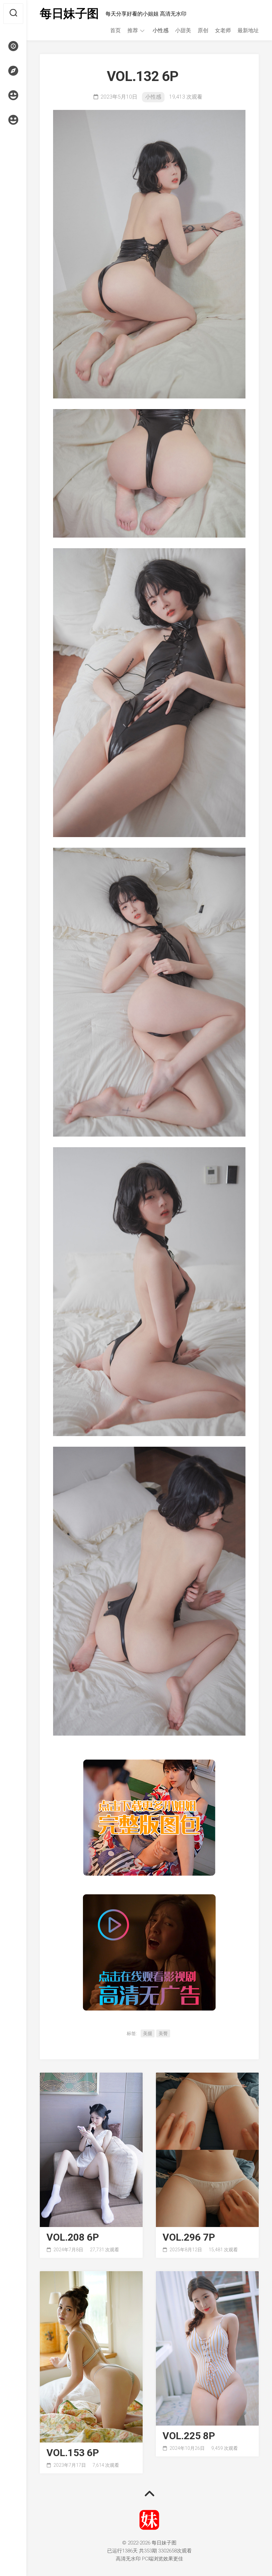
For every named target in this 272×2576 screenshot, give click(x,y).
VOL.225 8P (189, 2436)
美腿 (148, 2033)
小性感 (161, 30)
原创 (203, 30)
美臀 (163, 2033)
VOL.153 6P (73, 2453)
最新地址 (248, 30)
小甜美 (183, 30)
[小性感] (13, 95)
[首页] (13, 46)
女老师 (223, 30)
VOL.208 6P (73, 2237)
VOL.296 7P (189, 2237)
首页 (115, 30)
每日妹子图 (69, 14)
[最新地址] (13, 71)
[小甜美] (13, 120)
